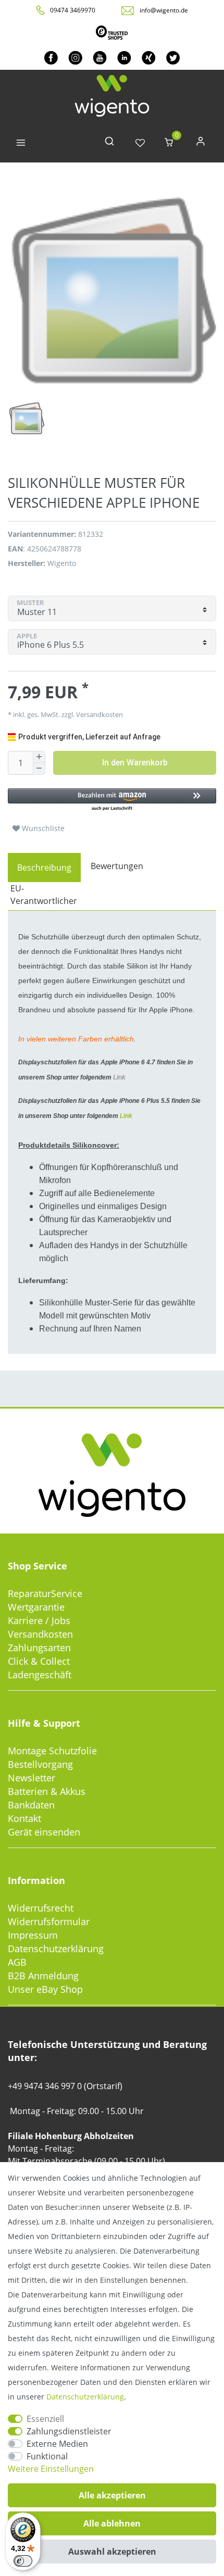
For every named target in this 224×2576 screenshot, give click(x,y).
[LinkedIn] (124, 58)
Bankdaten (31, 1805)
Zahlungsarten (39, 1648)
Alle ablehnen (112, 2523)
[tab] (44, 868)
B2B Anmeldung (43, 1976)
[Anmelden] (201, 143)
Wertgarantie (36, 1607)
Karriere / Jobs (39, 1620)
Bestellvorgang (40, 1764)
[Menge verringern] (39, 769)
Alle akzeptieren (112, 2495)
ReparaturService (45, 1593)
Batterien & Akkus (47, 1791)
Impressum (33, 1935)
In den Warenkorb (135, 763)
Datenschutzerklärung (56, 1949)
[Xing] (149, 58)
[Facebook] (51, 58)
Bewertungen (117, 866)
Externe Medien (57, 2444)
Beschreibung (44, 868)
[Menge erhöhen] (39, 757)
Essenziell (45, 2419)
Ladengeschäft (40, 1675)
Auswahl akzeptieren (112, 2552)
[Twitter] (173, 58)
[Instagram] (75, 58)
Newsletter (32, 1778)
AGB (17, 1962)
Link (119, 1077)
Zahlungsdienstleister (69, 2431)
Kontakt (24, 1818)
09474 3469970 (73, 10)
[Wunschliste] (140, 143)
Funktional (47, 2456)
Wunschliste (42, 828)
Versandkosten (40, 1634)
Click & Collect (39, 1661)
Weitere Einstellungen (51, 2469)
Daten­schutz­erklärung (85, 2397)
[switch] (23, 2561)
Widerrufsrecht (41, 1908)
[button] (112, 800)
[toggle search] (109, 143)
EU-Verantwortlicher (44, 895)
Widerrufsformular (49, 1921)
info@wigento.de (164, 10)
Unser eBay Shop (45, 1989)
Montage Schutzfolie (52, 1751)
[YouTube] (100, 58)
